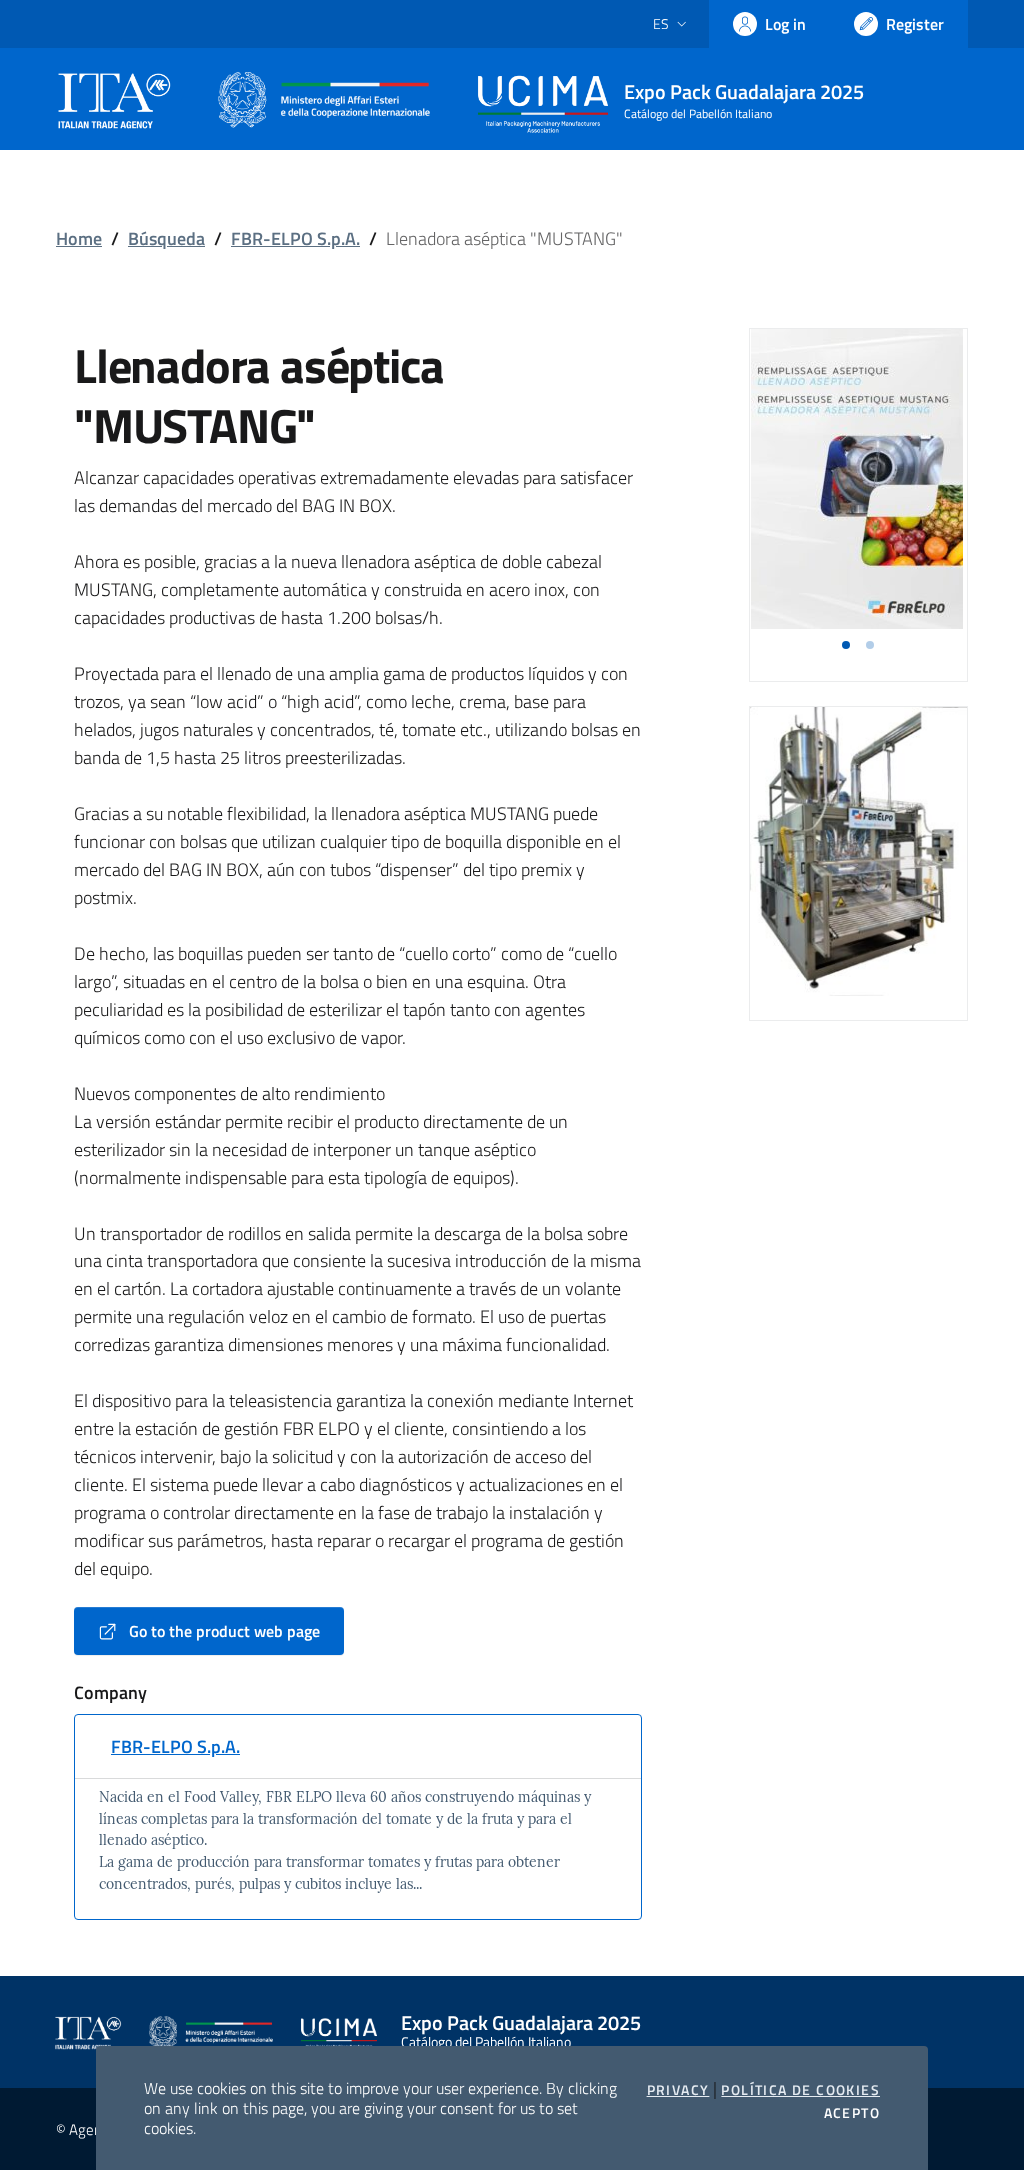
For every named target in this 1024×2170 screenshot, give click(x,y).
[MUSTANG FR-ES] (857, 479)
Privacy (678, 2090)
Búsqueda (166, 238)
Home (79, 238)
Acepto (852, 2113)
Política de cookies (800, 2090)
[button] (846, 645)
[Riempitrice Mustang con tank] (858, 849)
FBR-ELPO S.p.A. (295, 238)
